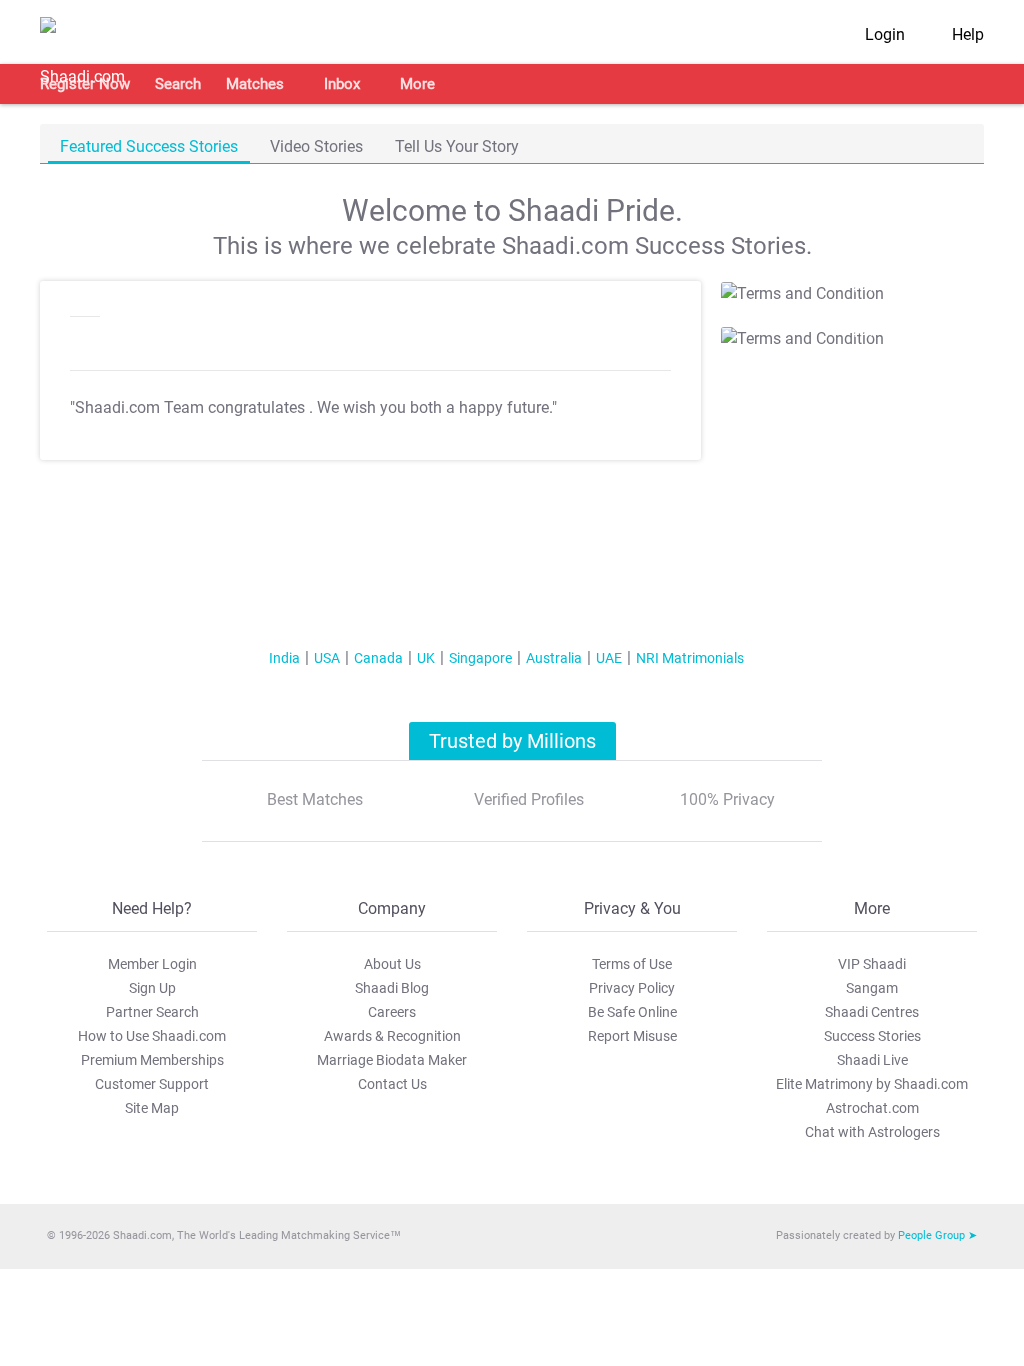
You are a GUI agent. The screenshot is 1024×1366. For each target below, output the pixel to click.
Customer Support (152, 1084)
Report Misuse (632, 1036)
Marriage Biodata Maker (392, 1060)
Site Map (152, 1108)
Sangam (872, 988)
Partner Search (152, 1012)
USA (327, 658)
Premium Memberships (152, 1060)
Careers (392, 1012)
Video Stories (316, 146)
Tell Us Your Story (457, 146)
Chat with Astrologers (872, 1132)
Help (968, 34)
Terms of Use (632, 964)
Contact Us (392, 1084)
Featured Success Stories (149, 146)
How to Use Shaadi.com (152, 1036)
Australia (554, 658)
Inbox (342, 84)
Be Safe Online (632, 1012)
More (417, 84)
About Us (392, 964)
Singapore (480, 658)
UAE (609, 658)
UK (426, 658)
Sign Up (152, 988)
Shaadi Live (872, 1060)
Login (885, 34)
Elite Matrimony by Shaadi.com (872, 1084)
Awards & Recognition (392, 1036)
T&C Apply (848, 286)
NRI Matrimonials (690, 658)
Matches (255, 84)
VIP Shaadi (872, 964)
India (284, 658)
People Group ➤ (937, 1235)
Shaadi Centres (872, 1012)
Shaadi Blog (392, 988)
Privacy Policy (632, 988)
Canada (378, 658)
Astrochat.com (872, 1108)
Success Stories (872, 1036)
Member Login (152, 964)
